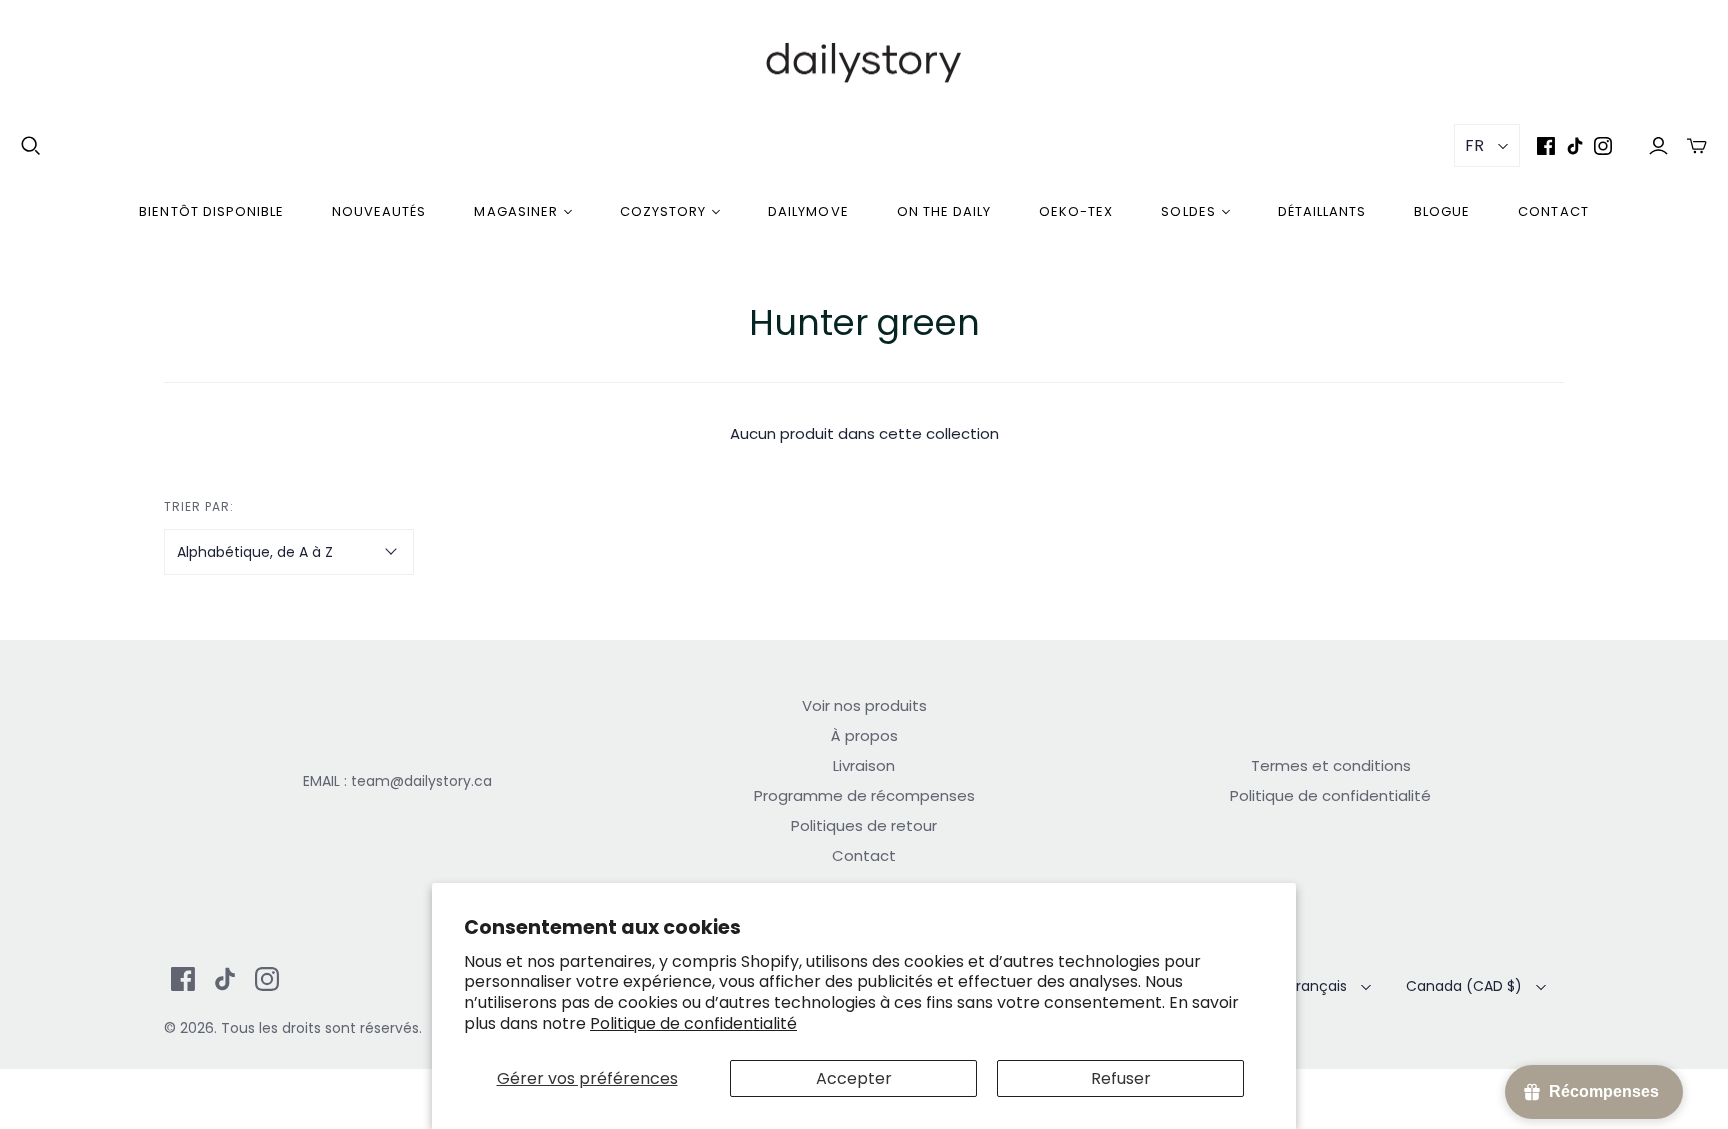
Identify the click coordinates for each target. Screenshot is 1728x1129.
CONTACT (1553, 211)
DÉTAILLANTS (1322, 211)
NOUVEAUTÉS (379, 211)
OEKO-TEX (1076, 211)
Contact (864, 855)
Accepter (854, 1078)
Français (1318, 986)
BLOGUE (1442, 211)
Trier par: (199, 506)
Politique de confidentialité (693, 1023)
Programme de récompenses (864, 795)
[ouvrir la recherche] (31, 146)
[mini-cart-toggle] (1697, 145)
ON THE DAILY (944, 211)
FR (1474, 145)
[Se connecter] (1658, 145)
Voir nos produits (864, 705)
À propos (864, 735)
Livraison (864, 765)
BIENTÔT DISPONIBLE (211, 211)
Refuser (1121, 1078)
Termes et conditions (1331, 765)
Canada (1464, 986)
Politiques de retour (864, 825)
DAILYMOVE (808, 211)
